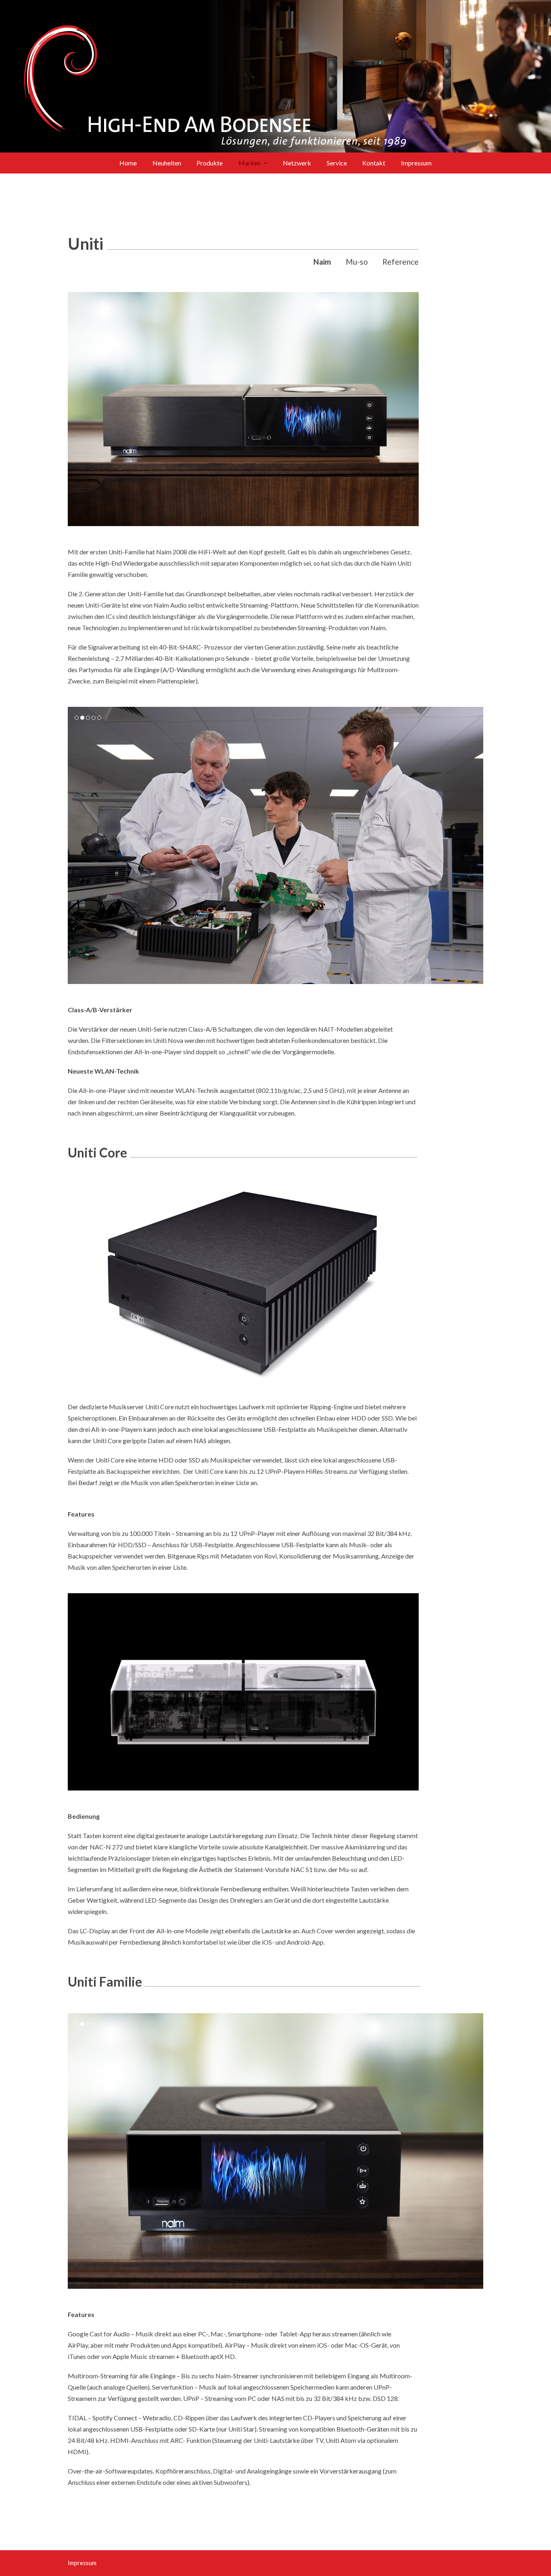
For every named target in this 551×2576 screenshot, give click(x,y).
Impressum (82, 2563)
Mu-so (357, 262)
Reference (401, 262)
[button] (75, 846)
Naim (322, 262)
